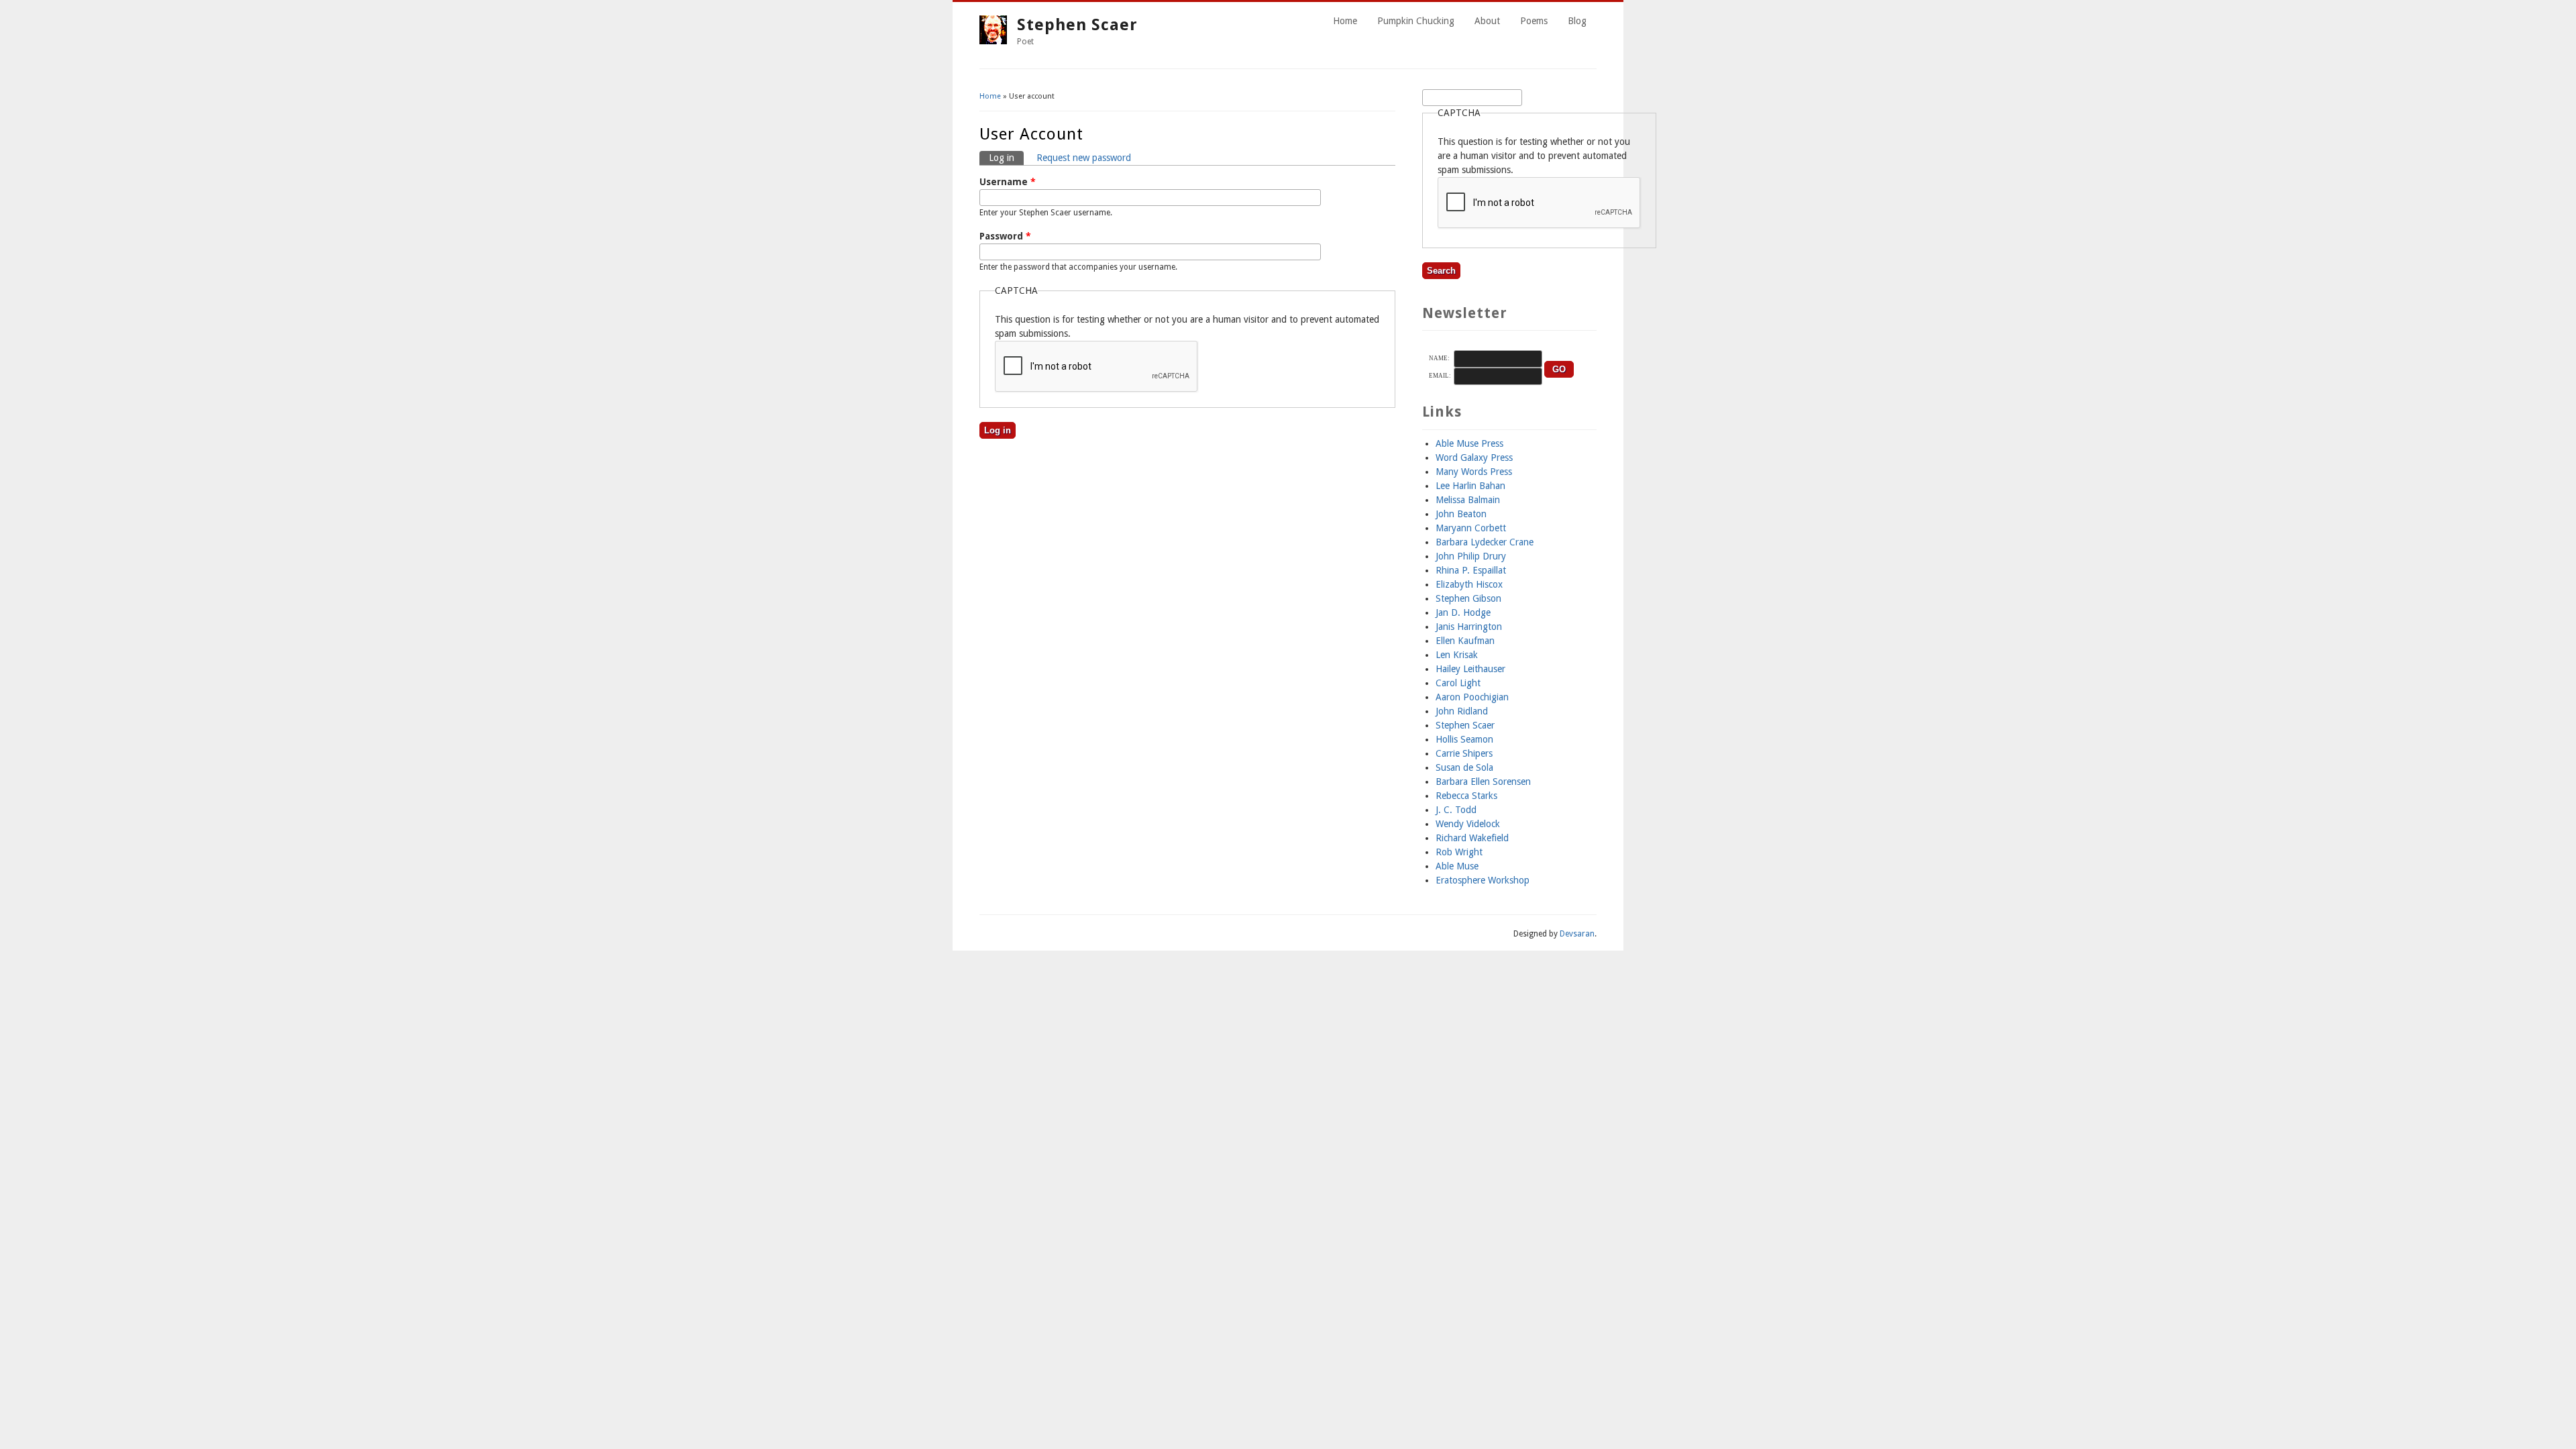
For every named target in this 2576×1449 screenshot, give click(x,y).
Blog (1577, 21)
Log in (1006, 158)
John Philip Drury (1471, 556)
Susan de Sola (1464, 767)
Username (1008, 182)
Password (1005, 236)
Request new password (1084, 158)
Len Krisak (1457, 655)
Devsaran (1577, 934)
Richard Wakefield (1472, 838)
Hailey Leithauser (1470, 669)
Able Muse (1457, 866)
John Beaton (1461, 514)
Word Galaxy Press (1474, 458)
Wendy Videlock (1468, 824)
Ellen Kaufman (1465, 641)
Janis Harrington (1469, 627)
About (1487, 21)
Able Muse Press (1469, 443)
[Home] (993, 41)
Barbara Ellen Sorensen (1483, 782)
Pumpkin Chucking (1416, 21)
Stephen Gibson (1468, 598)
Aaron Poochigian (1472, 697)
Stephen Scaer (1077, 25)
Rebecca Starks (1466, 796)
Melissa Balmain (1468, 500)
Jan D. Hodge (1463, 612)
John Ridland (1462, 711)
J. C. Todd (1456, 810)
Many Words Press (1474, 472)
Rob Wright (1459, 852)
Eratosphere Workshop (1483, 880)
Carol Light (1458, 683)
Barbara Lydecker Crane (1485, 542)
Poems (1534, 21)
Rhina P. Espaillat (1471, 570)
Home (1345, 21)
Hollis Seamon (1464, 739)
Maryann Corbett (1471, 528)
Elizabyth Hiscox (1469, 584)
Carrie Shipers (1464, 753)
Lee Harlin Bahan (1470, 486)
